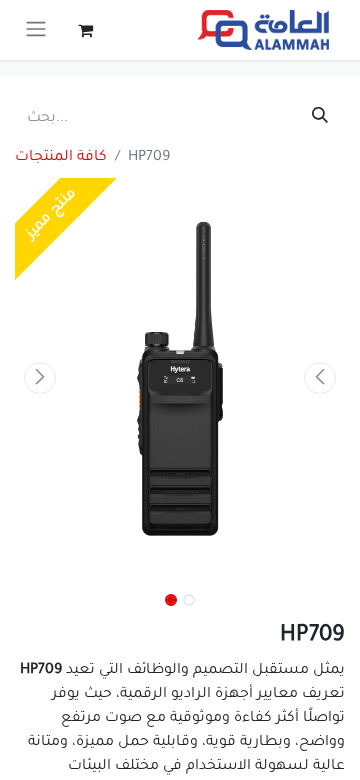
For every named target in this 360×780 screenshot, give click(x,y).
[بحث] (320, 119)
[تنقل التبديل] (36, 30)
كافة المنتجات (61, 158)
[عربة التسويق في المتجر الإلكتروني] (85, 30)
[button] (40, 378)
